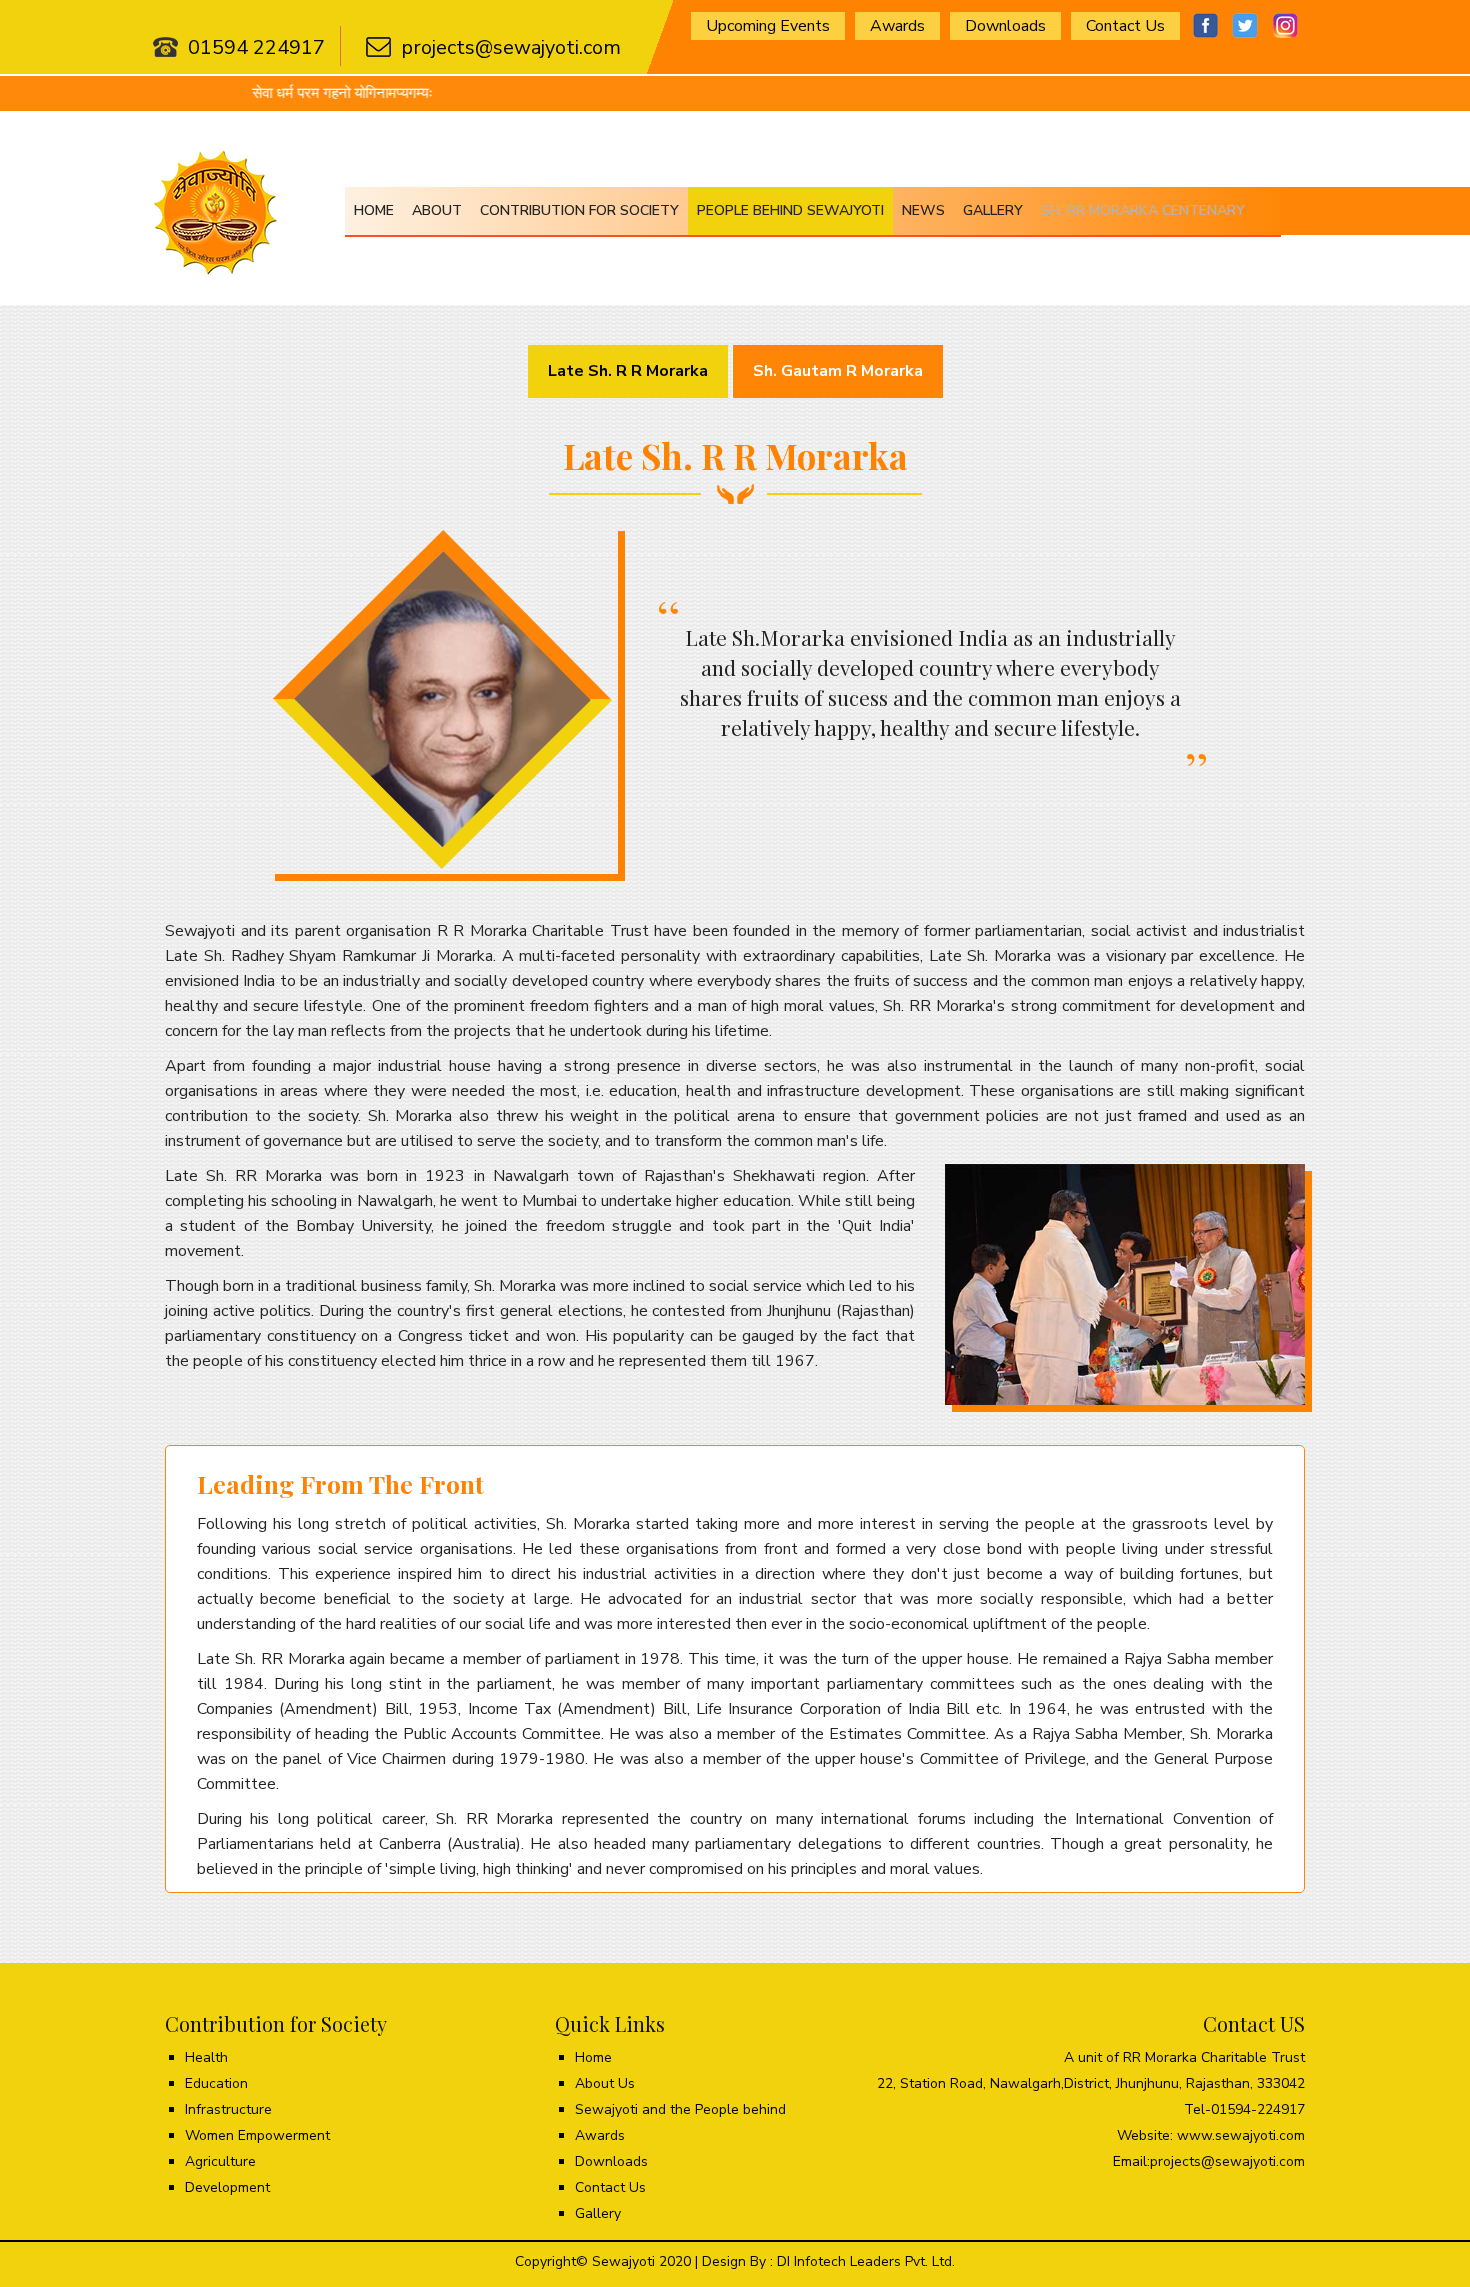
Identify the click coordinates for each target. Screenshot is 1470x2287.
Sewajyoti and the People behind (680, 2109)
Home (374, 210)
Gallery (993, 210)
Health (206, 2057)
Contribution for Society (579, 210)
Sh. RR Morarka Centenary (1143, 210)
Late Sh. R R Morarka (628, 371)
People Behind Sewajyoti (790, 210)
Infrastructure (228, 2109)
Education (216, 2083)
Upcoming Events (768, 26)
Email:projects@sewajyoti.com (1209, 2161)
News (923, 210)
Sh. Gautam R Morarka (838, 371)
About (437, 210)
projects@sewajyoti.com (511, 47)
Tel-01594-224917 (1244, 2109)
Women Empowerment (257, 2135)
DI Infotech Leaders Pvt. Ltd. (866, 2261)
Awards (897, 26)
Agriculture (220, 2161)
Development (227, 2187)
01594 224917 (256, 47)
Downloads (1005, 26)
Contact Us (1125, 26)
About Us (605, 2083)
